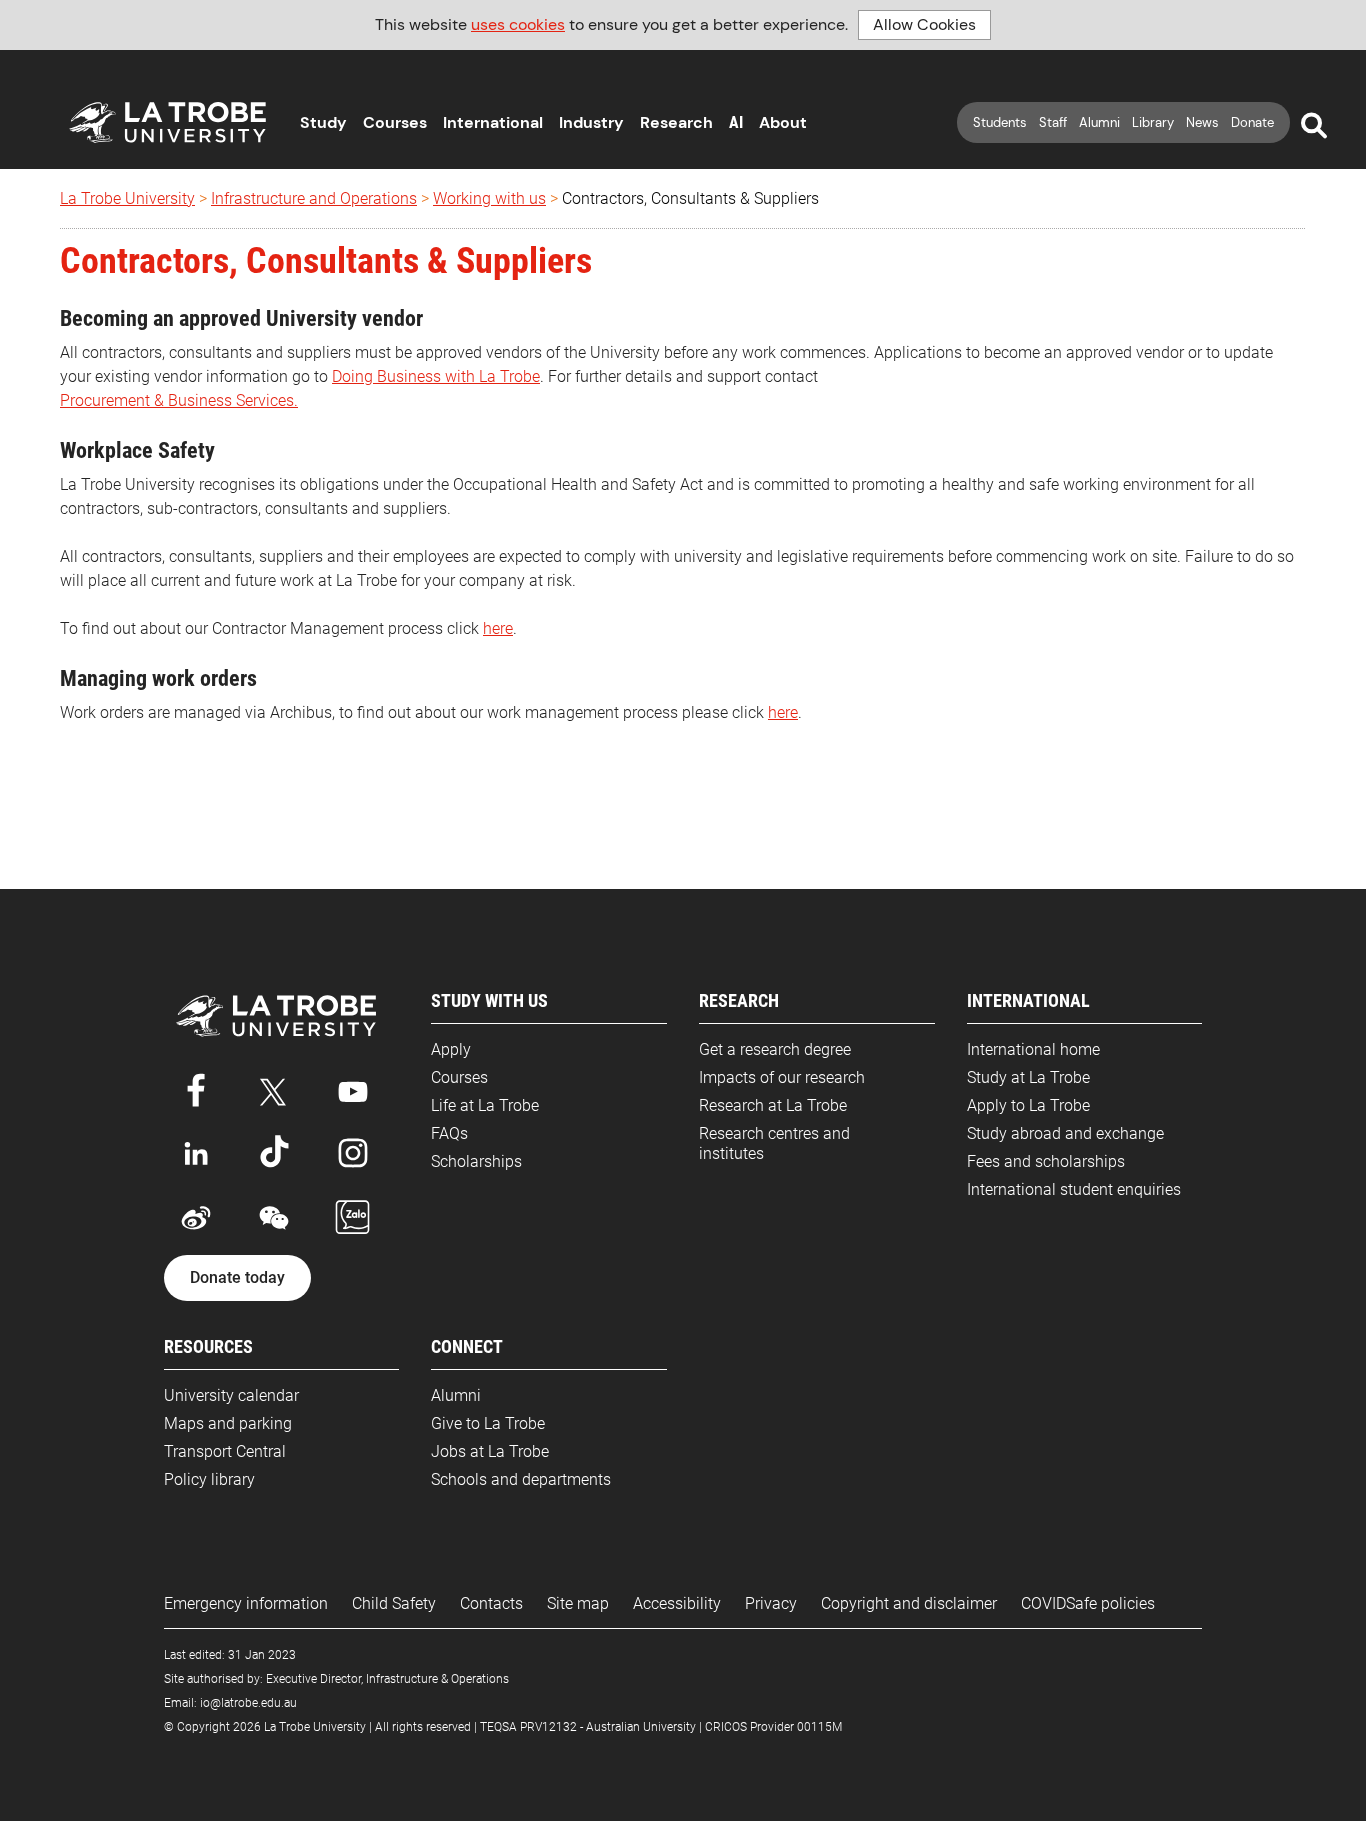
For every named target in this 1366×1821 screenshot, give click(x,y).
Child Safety (394, 1603)
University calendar (231, 1395)
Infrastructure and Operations (314, 198)
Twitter (274, 1088)
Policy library (209, 1479)
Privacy (771, 1603)
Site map (578, 1603)
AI (736, 122)
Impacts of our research (782, 1077)
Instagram (353, 1153)
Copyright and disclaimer (909, 1603)
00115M (819, 1727)
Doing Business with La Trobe (436, 376)
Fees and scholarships (1046, 1161)
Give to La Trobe (488, 1423)
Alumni (1099, 122)
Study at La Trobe (1028, 1077)
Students (1000, 122)
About (783, 122)
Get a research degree (775, 1049)
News (1202, 122)
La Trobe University (127, 198)
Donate (1252, 122)
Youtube (353, 1088)
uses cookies (518, 24)
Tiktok (274, 1153)
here (498, 628)
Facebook (196, 1088)
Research (676, 122)
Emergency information (246, 1603)
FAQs (449, 1133)
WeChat (274, 1218)
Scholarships (476, 1161)
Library (1153, 122)
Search (1314, 126)
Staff (1053, 122)
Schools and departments (521, 1479)
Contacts (491, 1603)
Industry (591, 122)
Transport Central (225, 1451)
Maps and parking (228, 1423)
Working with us (489, 198)
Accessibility (677, 1603)
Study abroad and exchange (1065, 1133)
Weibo (196, 1218)
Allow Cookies (924, 24)
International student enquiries (1074, 1189)
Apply (451, 1049)
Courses (395, 122)
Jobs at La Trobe (490, 1451)
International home (1033, 1049)
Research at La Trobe (773, 1105)
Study (323, 122)
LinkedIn (196, 1153)
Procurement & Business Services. (179, 400)
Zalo (353, 1218)
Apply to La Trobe (1028, 1105)
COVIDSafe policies (1088, 1603)
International (493, 122)
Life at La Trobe (485, 1105)
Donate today (237, 1278)
